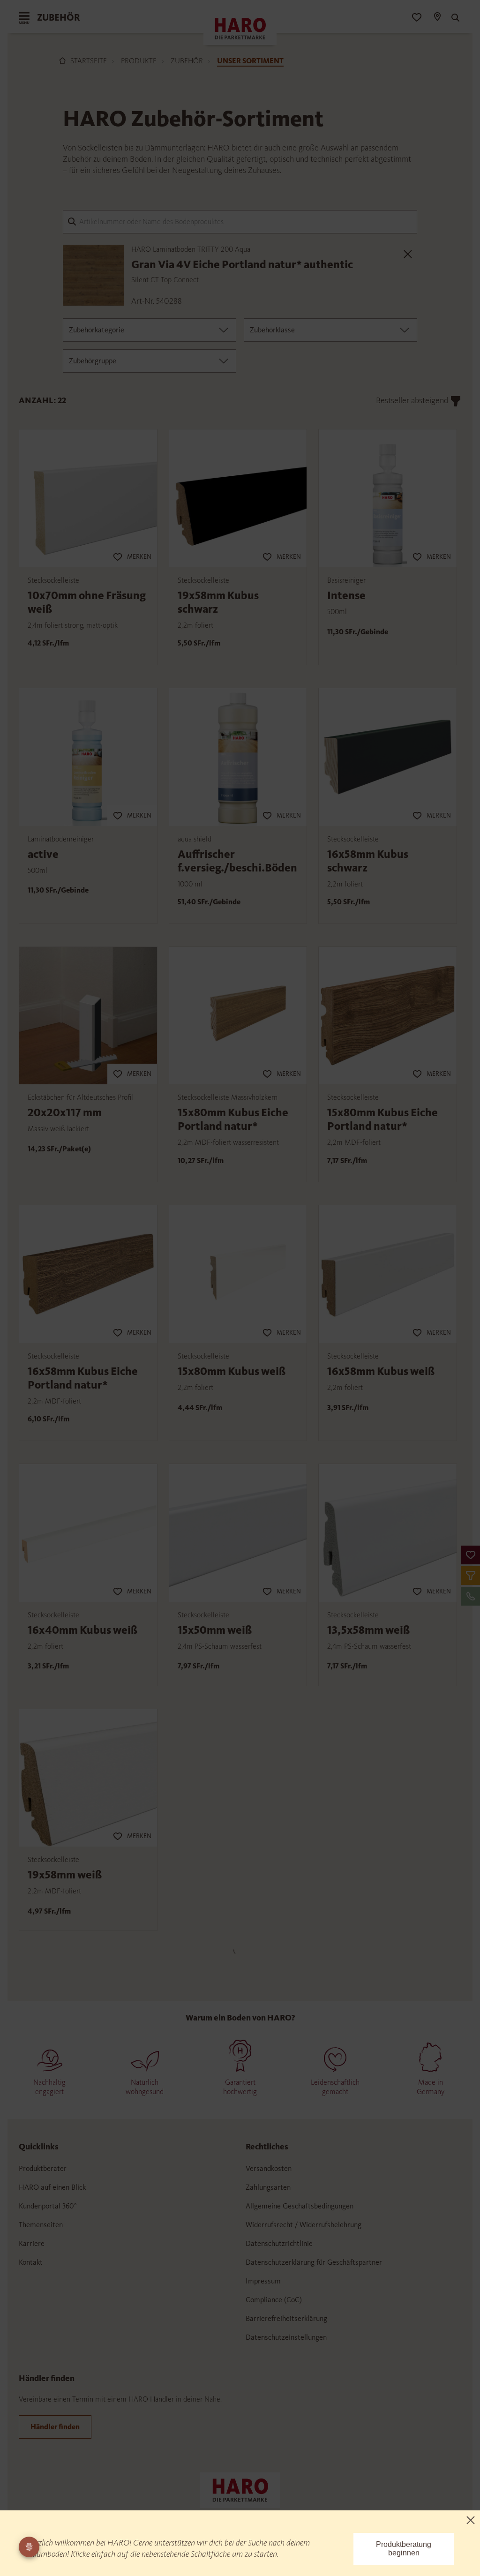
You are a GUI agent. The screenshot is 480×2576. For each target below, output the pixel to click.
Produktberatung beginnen (404, 2549)
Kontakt (31, 2262)
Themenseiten (41, 2225)
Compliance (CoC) (274, 2300)
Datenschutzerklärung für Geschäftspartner (314, 2262)
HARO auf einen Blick (52, 2187)
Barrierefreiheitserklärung (286, 2318)
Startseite (89, 61)
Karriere (32, 2243)
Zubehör (187, 61)
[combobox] (150, 330)
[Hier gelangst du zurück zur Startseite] (240, 2489)
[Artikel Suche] (454, 18)
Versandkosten (269, 2168)
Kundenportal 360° (48, 2206)
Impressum (263, 2281)
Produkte (139, 61)
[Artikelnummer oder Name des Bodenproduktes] (240, 221)
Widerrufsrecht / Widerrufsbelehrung (304, 2225)
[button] (471, 1555)
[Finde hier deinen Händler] (437, 18)
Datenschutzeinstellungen (286, 2337)
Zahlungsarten (268, 2187)
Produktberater (43, 2168)
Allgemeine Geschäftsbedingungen (300, 2206)
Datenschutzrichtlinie (279, 2243)
